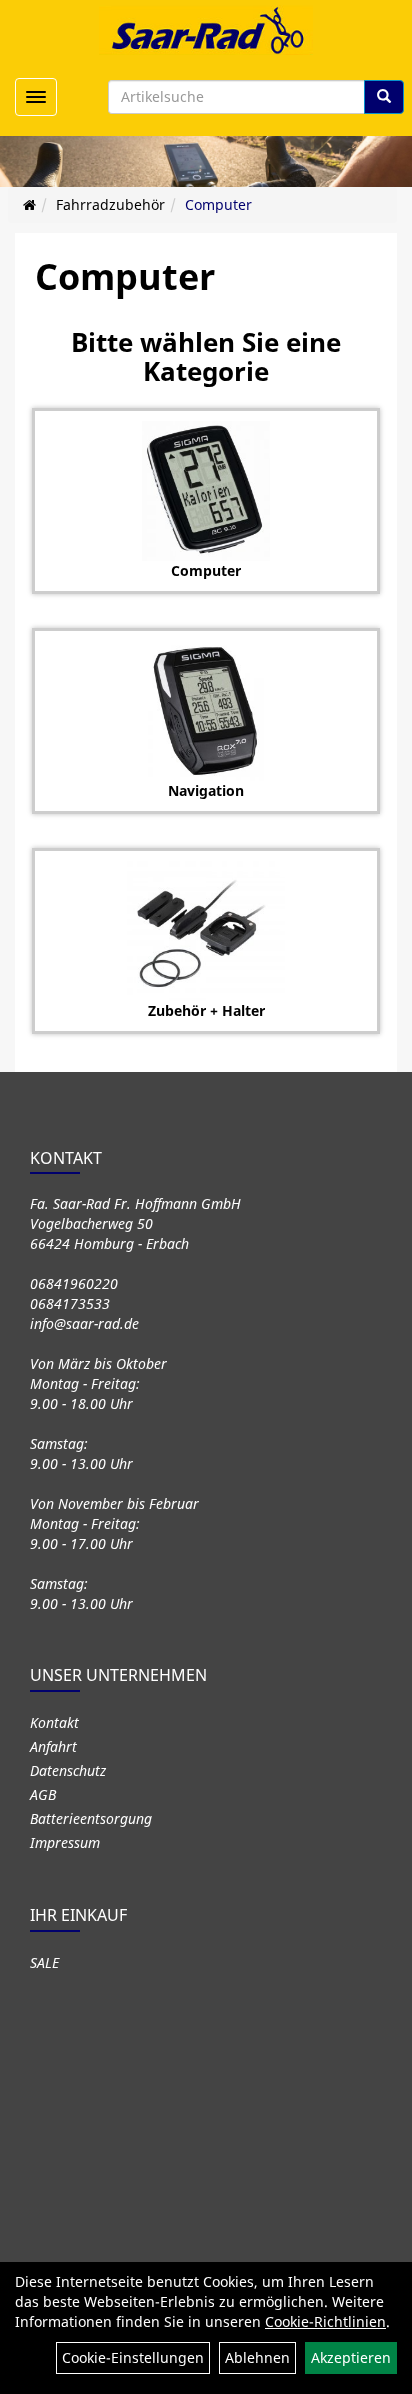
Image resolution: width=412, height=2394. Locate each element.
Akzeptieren (351, 2357)
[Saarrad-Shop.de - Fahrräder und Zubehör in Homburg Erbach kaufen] (206, 30)
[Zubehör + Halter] (206, 931)
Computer (218, 204)
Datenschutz (68, 1770)
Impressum (65, 1842)
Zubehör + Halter (206, 1010)
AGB (43, 1794)
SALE (44, 1962)
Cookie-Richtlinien (325, 2321)
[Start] (29, 204)
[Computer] (206, 491)
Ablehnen (257, 2357)
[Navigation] (206, 711)
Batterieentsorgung (91, 1818)
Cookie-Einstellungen (133, 2357)
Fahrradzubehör (110, 204)
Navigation (206, 790)
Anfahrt (53, 1746)
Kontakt (54, 1722)
